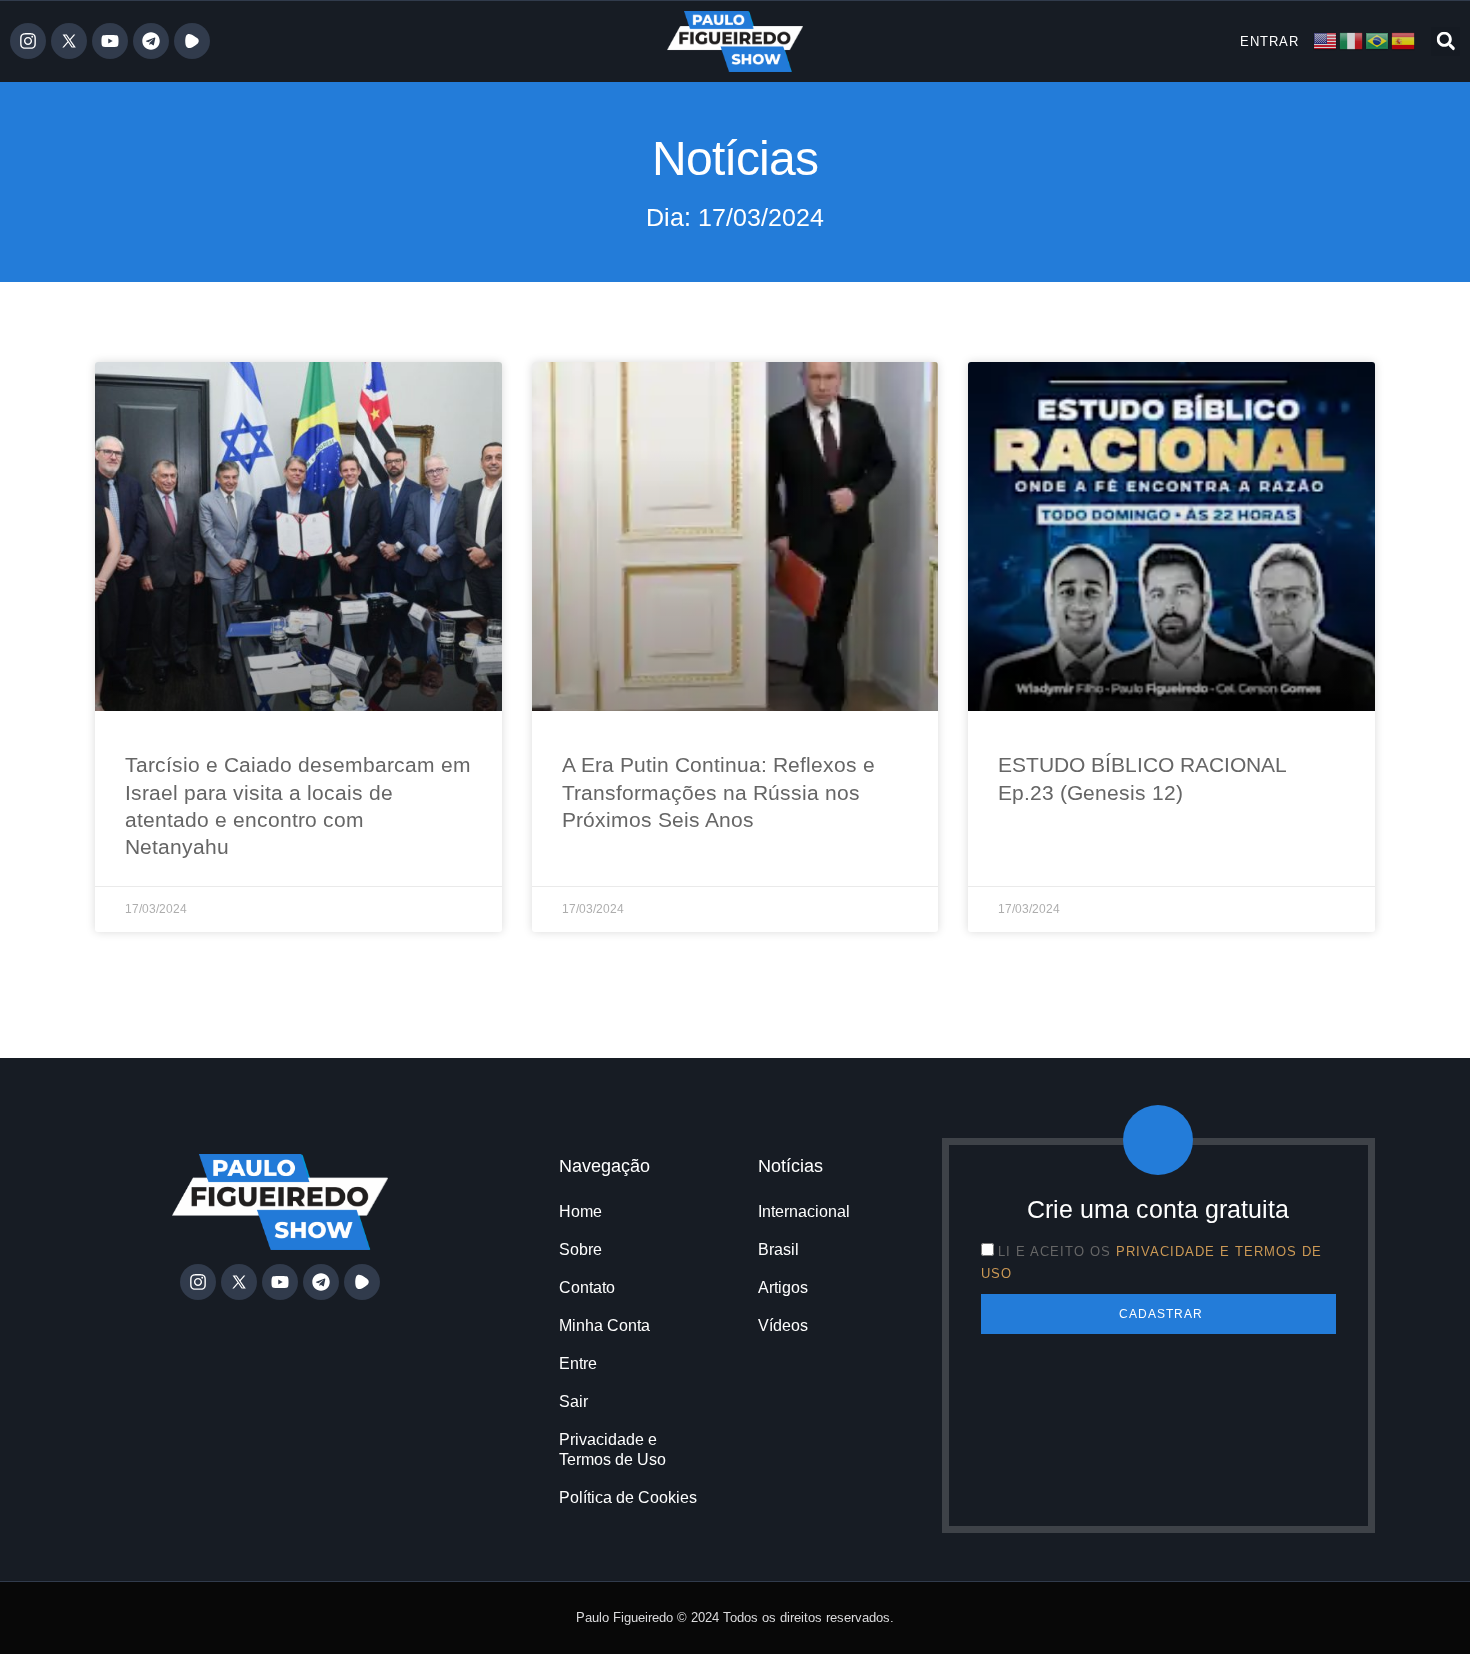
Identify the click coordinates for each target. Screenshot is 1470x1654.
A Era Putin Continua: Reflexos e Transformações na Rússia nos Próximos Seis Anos (718, 792)
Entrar (1269, 41)
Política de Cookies (628, 1497)
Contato (587, 1287)
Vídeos (783, 1325)
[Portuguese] (1378, 40)
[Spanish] (1404, 40)
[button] (1445, 41)
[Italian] (1352, 40)
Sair (573, 1401)
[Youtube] (110, 41)
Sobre (580, 1249)
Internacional (804, 1211)
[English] (1326, 40)
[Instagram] (28, 41)
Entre (578, 1363)
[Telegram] (151, 41)
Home (580, 1211)
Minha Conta (604, 1325)
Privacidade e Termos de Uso (612, 1449)
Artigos (783, 1287)
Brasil (778, 1249)
